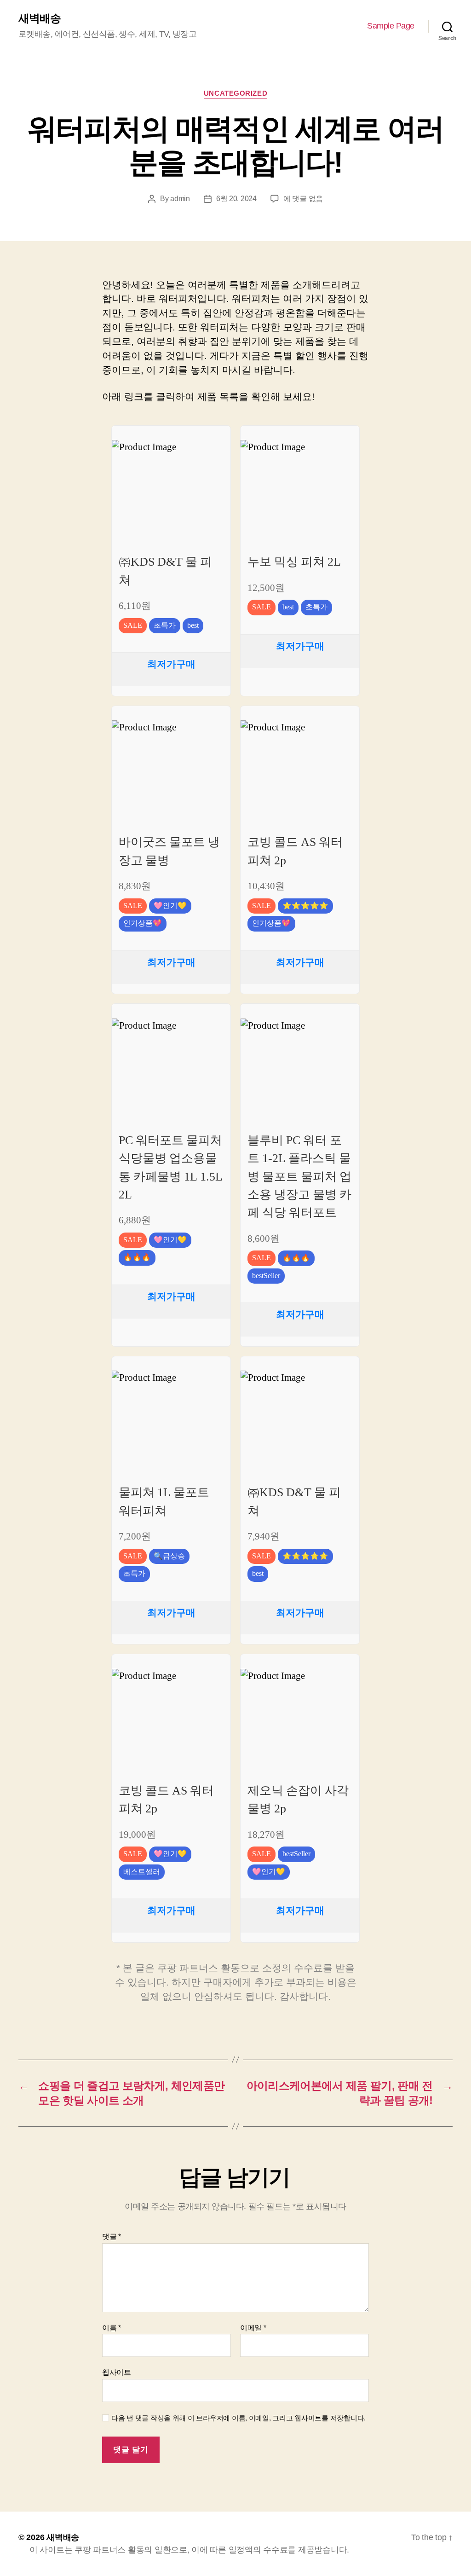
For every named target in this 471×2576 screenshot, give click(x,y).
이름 (112, 2328)
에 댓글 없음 (303, 199)
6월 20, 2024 (236, 199)
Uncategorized (235, 93)
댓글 (112, 2237)
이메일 (253, 2328)
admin (180, 199)
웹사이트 (117, 2372)
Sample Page (391, 26)
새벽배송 (40, 18)
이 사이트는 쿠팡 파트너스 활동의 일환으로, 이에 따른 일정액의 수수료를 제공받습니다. (189, 2550)
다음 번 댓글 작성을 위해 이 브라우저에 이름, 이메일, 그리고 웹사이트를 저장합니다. (238, 2418)
